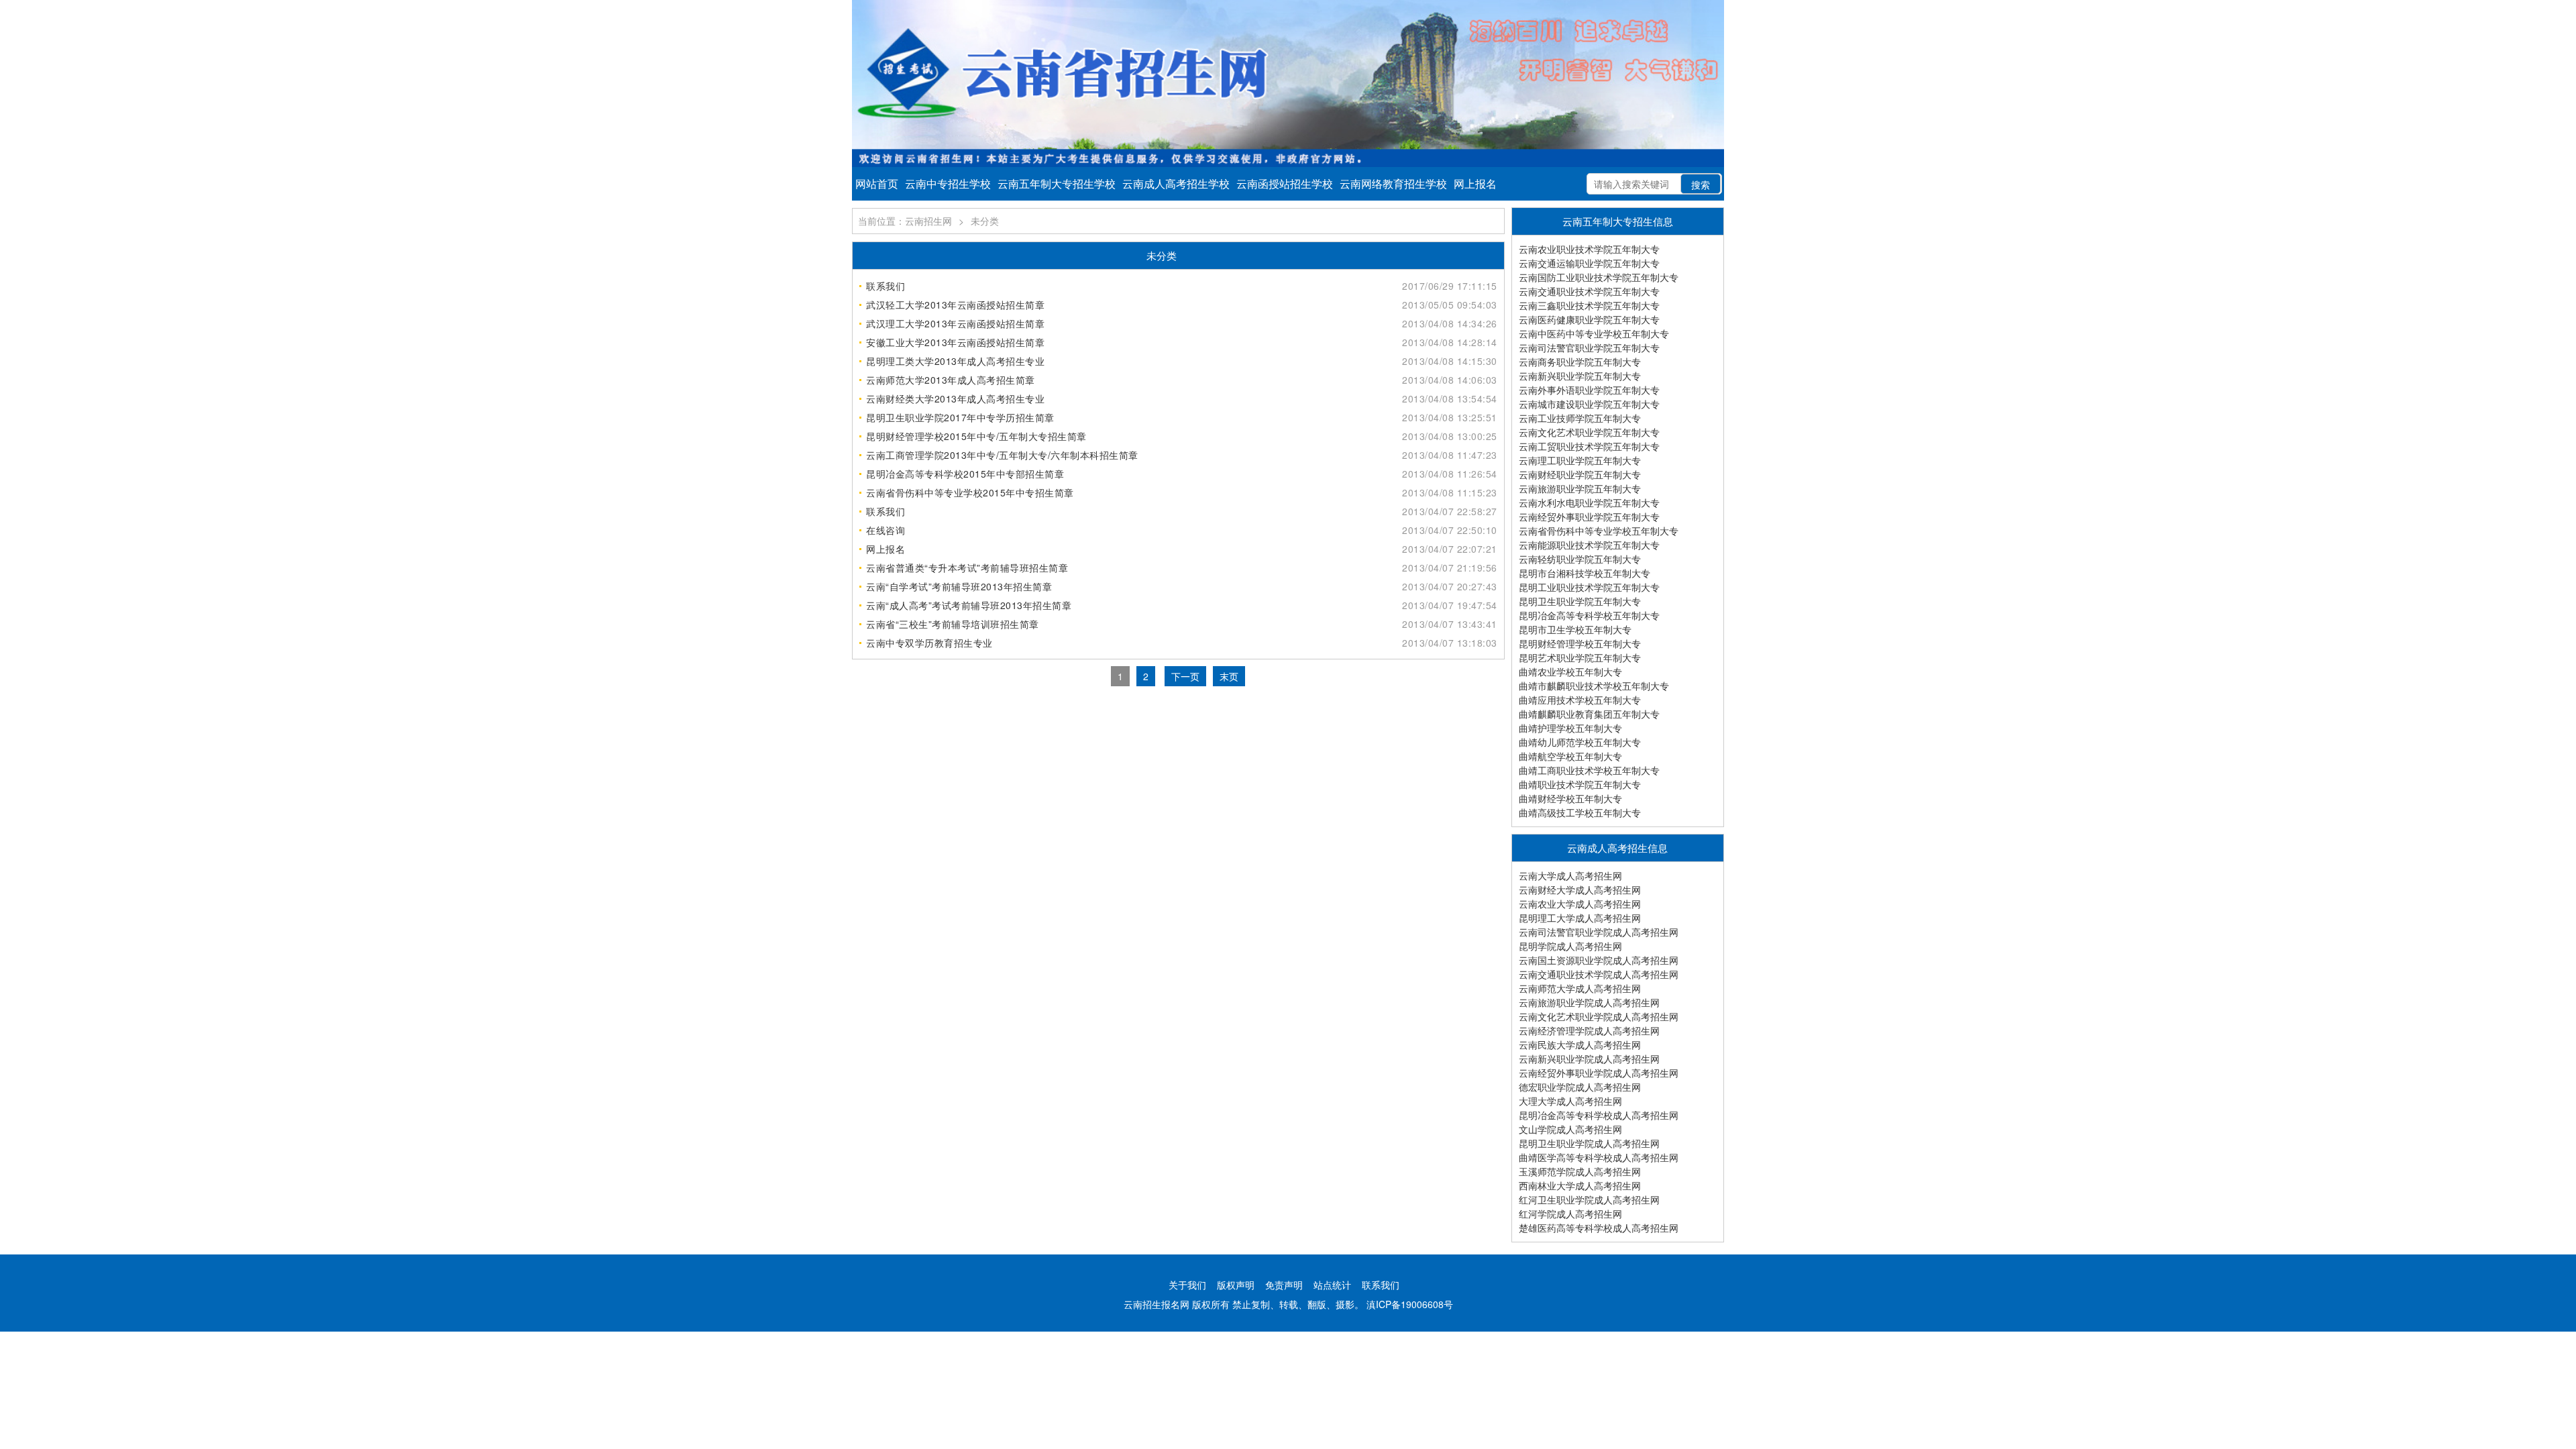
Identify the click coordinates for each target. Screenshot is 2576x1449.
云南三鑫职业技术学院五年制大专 (1589, 305)
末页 (1229, 676)
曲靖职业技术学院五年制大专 (1580, 784)
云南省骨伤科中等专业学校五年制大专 (1599, 531)
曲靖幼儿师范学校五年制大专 (1580, 742)
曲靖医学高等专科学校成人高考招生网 (1599, 1157)
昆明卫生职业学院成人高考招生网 (1589, 1143)
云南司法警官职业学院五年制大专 (1589, 347)
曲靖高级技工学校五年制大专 (1580, 812)
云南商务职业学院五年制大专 (1580, 362)
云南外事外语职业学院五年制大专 (1589, 390)
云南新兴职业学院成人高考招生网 (1589, 1059)
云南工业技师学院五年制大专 (1580, 418)
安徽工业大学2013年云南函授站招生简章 (955, 342)
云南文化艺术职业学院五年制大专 (1589, 432)
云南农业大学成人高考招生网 (1580, 904)
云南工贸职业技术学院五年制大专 (1589, 446)
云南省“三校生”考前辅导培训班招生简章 (953, 624)
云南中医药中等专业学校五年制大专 (1594, 333)
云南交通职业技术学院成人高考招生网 (1599, 974)
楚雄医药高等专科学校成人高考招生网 (1599, 1228)
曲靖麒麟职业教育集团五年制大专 (1589, 714)
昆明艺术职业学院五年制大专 (1580, 657)
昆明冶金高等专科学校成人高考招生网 (1599, 1115)
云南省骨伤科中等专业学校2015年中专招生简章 (970, 492)
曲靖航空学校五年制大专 (1570, 756)
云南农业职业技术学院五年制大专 (1589, 249)
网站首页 (877, 183)
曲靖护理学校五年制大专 (1570, 728)
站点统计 (1332, 1285)
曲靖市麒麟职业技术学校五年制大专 (1594, 686)
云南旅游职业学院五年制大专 (1580, 488)
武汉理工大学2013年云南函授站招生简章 (955, 323)
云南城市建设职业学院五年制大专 (1589, 404)
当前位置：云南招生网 (905, 221)
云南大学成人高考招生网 (1570, 875)
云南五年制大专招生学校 (1057, 183)
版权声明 (1236, 1285)
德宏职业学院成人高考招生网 (1580, 1087)
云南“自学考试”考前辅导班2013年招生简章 (959, 586)
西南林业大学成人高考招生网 (1580, 1185)
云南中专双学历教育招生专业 (929, 643)
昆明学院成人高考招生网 (1570, 946)
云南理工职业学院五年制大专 (1580, 460)
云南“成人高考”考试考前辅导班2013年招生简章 (969, 605)
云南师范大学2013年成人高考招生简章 (951, 380)
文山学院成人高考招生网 (1570, 1129)
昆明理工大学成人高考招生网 (1580, 918)
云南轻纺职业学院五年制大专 (1580, 559)
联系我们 (885, 286)
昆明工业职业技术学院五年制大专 (1589, 587)
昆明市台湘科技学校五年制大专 (1585, 573)
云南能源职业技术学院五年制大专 (1589, 545)
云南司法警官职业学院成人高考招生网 (1599, 932)
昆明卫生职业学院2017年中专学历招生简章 (960, 417)
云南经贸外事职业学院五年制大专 (1589, 517)
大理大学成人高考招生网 (1570, 1101)
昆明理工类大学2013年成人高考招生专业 (955, 361)
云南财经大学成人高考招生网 (1580, 890)
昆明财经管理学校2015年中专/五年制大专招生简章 (976, 436)
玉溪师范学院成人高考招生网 (1580, 1171)
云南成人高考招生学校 (1176, 183)
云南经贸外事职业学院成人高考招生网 (1599, 1073)
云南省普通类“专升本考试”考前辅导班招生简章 (967, 568)
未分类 (985, 221)
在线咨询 (885, 530)
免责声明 (1284, 1285)
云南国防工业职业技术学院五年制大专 (1599, 277)
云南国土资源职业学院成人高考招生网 (1599, 960)
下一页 (1185, 676)
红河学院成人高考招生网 (1570, 1214)
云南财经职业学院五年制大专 (1580, 474)
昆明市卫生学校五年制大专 (1575, 629)
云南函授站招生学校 (1285, 183)
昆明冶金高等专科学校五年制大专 (1589, 615)
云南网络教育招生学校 (1393, 183)
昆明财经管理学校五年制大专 (1580, 643)
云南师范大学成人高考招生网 (1580, 988)
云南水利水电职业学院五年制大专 (1589, 502)
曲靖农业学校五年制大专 (1570, 672)
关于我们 (1187, 1285)
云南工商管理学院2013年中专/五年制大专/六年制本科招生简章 (1002, 455)
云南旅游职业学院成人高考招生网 (1589, 1002)
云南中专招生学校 (948, 183)
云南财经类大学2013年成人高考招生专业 (955, 398)
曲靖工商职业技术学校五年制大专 (1589, 770)
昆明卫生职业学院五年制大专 (1580, 601)
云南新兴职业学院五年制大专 (1580, 376)
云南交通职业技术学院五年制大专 (1589, 291)
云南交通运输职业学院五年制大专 (1589, 263)
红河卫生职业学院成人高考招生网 (1589, 1199)
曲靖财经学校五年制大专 (1570, 798)
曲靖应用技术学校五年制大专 (1580, 700)
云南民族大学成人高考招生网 (1580, 1044)
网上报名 (1475, 183)
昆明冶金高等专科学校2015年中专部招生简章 (965, 474)
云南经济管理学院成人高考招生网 (1589, 1030)
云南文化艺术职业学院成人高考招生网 (1599, 1016)
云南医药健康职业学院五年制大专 (1589, 319)
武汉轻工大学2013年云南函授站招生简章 (955, 305)
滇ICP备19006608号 (1410, 1304)
